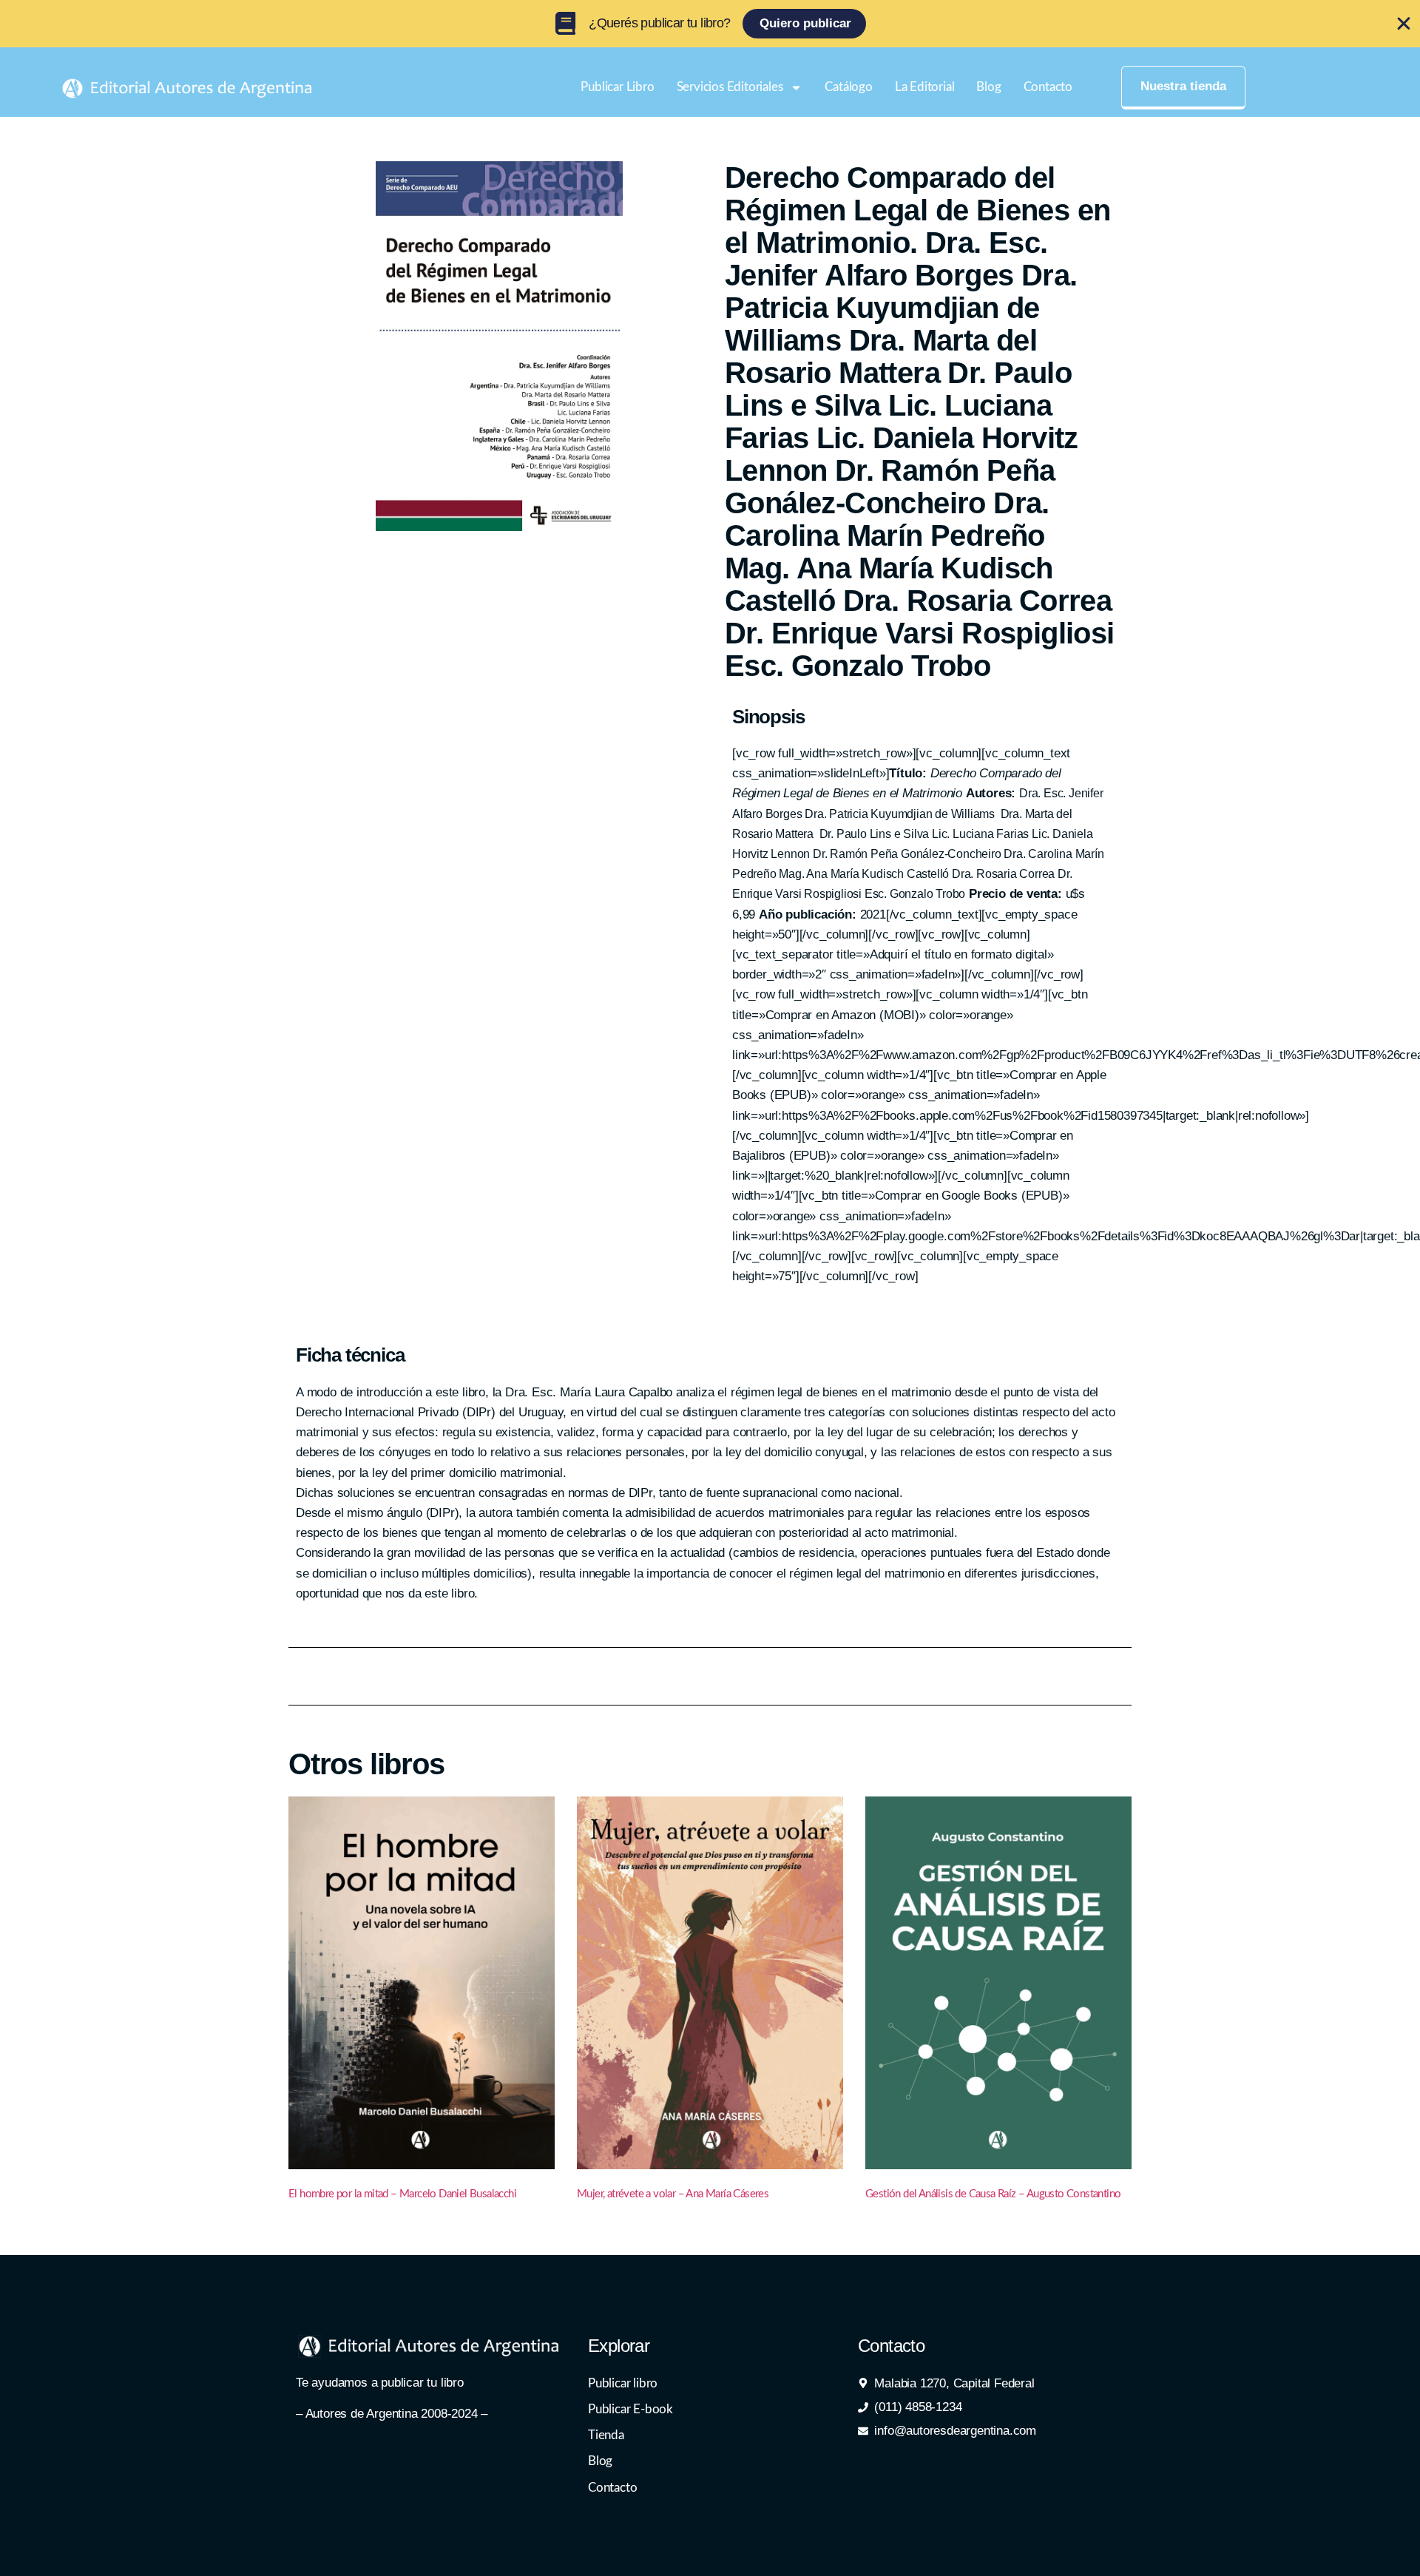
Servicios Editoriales (730, 87)
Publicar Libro (617, 87)
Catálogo (848, 87)
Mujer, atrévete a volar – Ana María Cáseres (673, 2194)
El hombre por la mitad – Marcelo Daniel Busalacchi (402, 2194)
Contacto (1048, 87)
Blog (988, 87)
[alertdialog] (710, 24)
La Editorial (925, 87)
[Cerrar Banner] (1404, 24)
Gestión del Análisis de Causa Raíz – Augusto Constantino (993, 2194)
